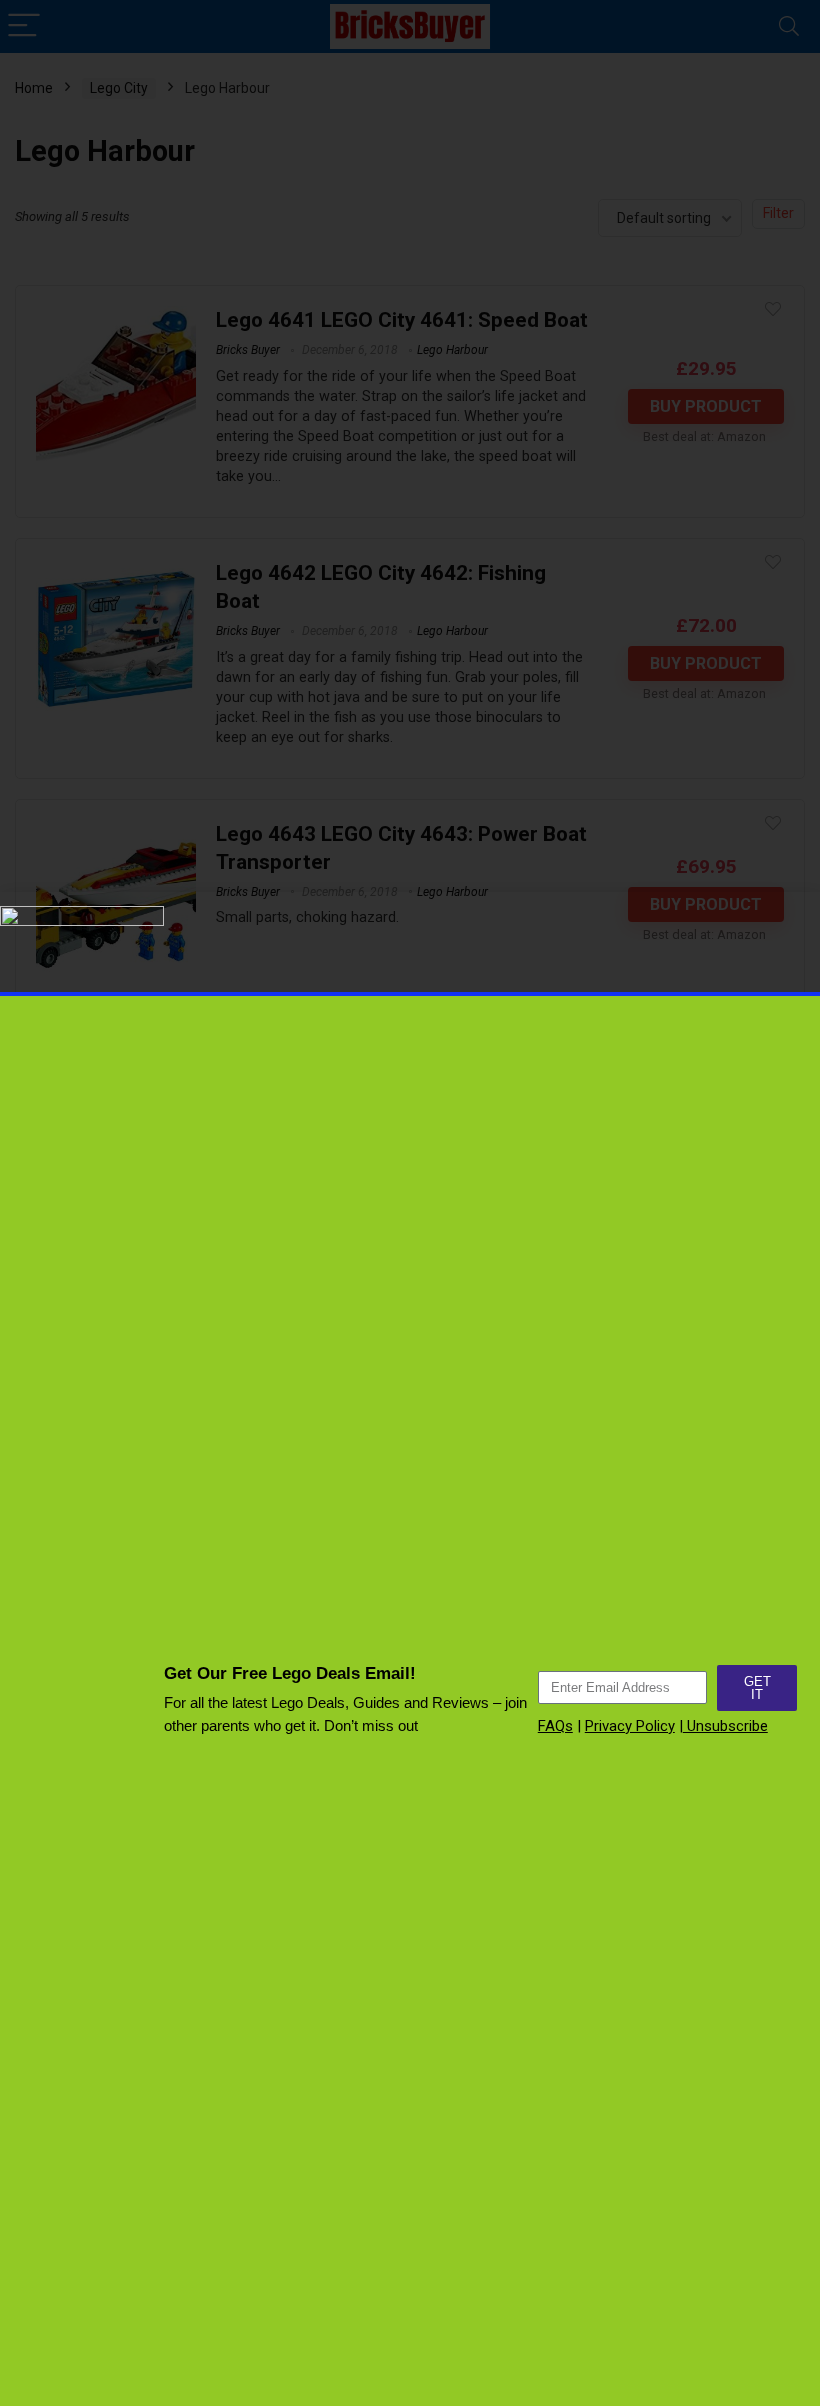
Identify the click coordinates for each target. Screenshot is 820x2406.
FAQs (555, 1726)
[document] (410, 1203)
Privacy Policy (630, 1726)
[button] (794, 1505)
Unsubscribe (725, 1726)
